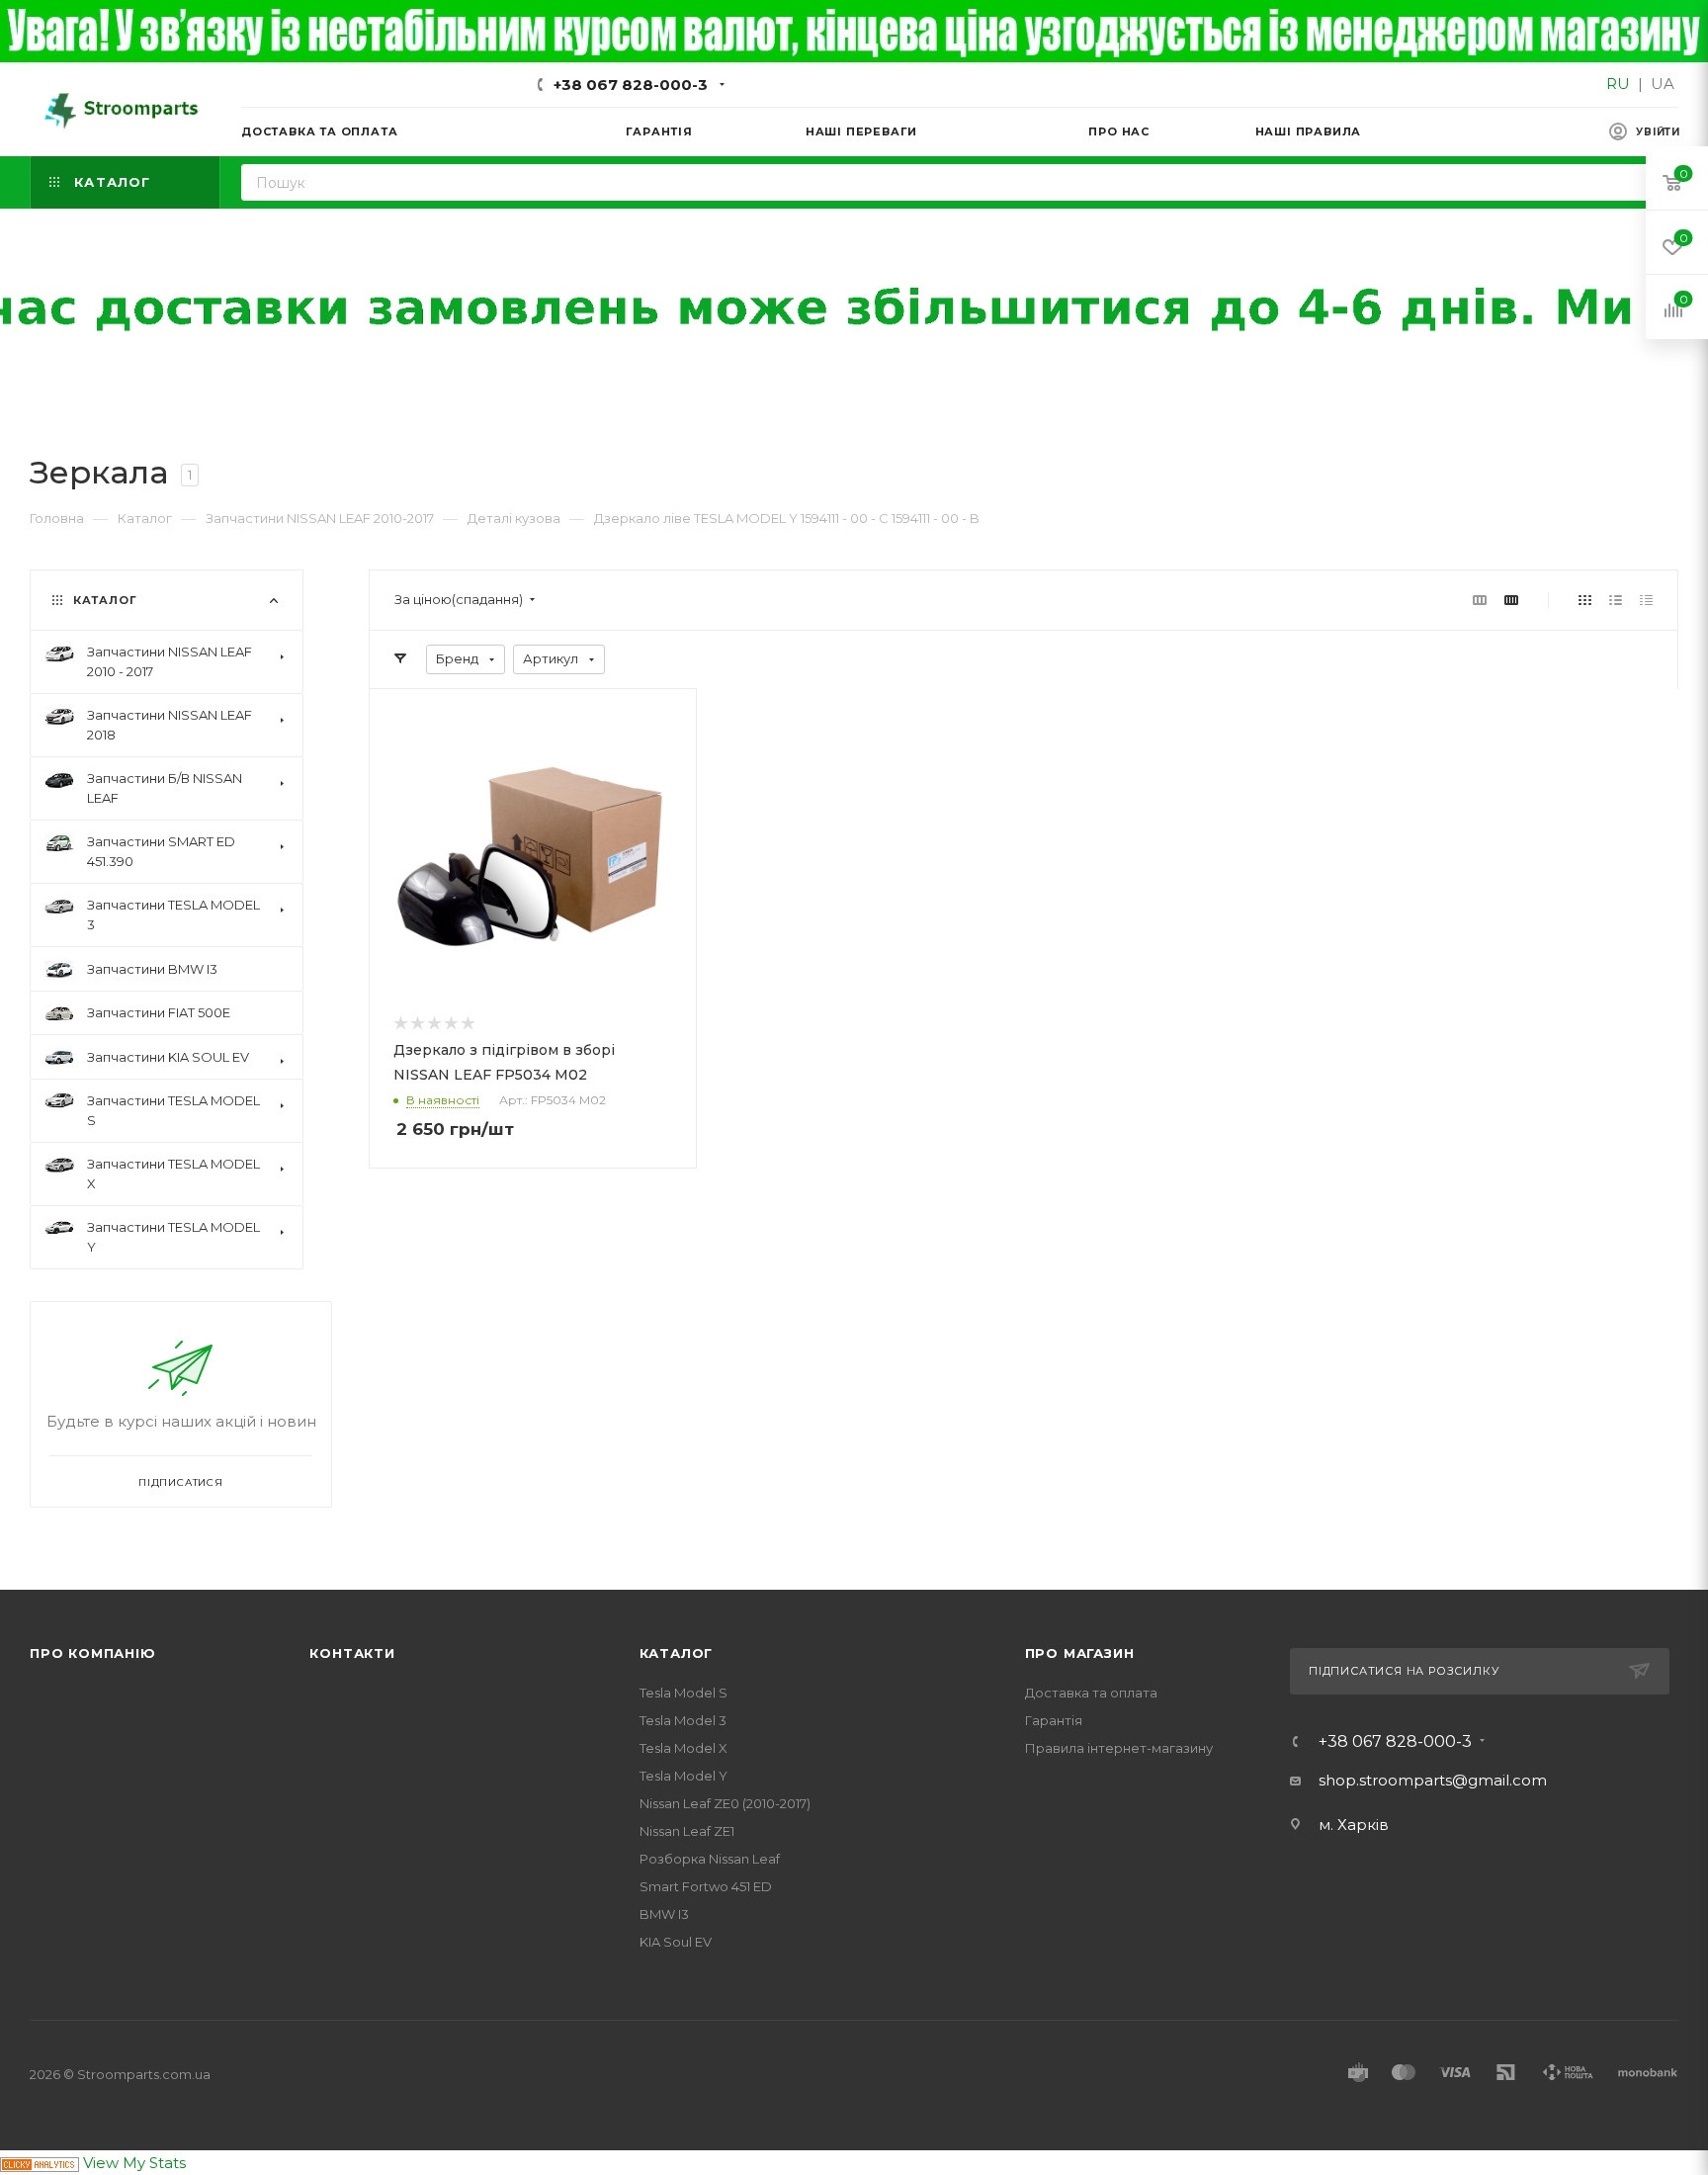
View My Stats (134, 2163)
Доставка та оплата (1091, 1693)
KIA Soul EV (676, 1942)
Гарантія (1054, 1720)
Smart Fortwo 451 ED (706, 1886)
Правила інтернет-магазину (1119, 1748)
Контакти (352, 1653)
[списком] (1616, 600)
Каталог (677, 1653)
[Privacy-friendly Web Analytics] (40, 2163)
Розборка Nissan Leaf (710, 1859)
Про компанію (93, 1653)
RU (1618, 84)
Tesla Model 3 (683, 1720)
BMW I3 (664, 1914)
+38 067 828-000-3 (631, 85)
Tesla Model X (683, 1748)
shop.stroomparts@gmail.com (1433, 1780)
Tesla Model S (683, 1693)
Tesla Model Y (683, 1776)
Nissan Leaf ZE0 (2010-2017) (725, 1803)
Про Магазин (1080, 1653)
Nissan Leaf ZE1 (687, 1831)
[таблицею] (1646, 600)
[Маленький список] (1480, 600)
